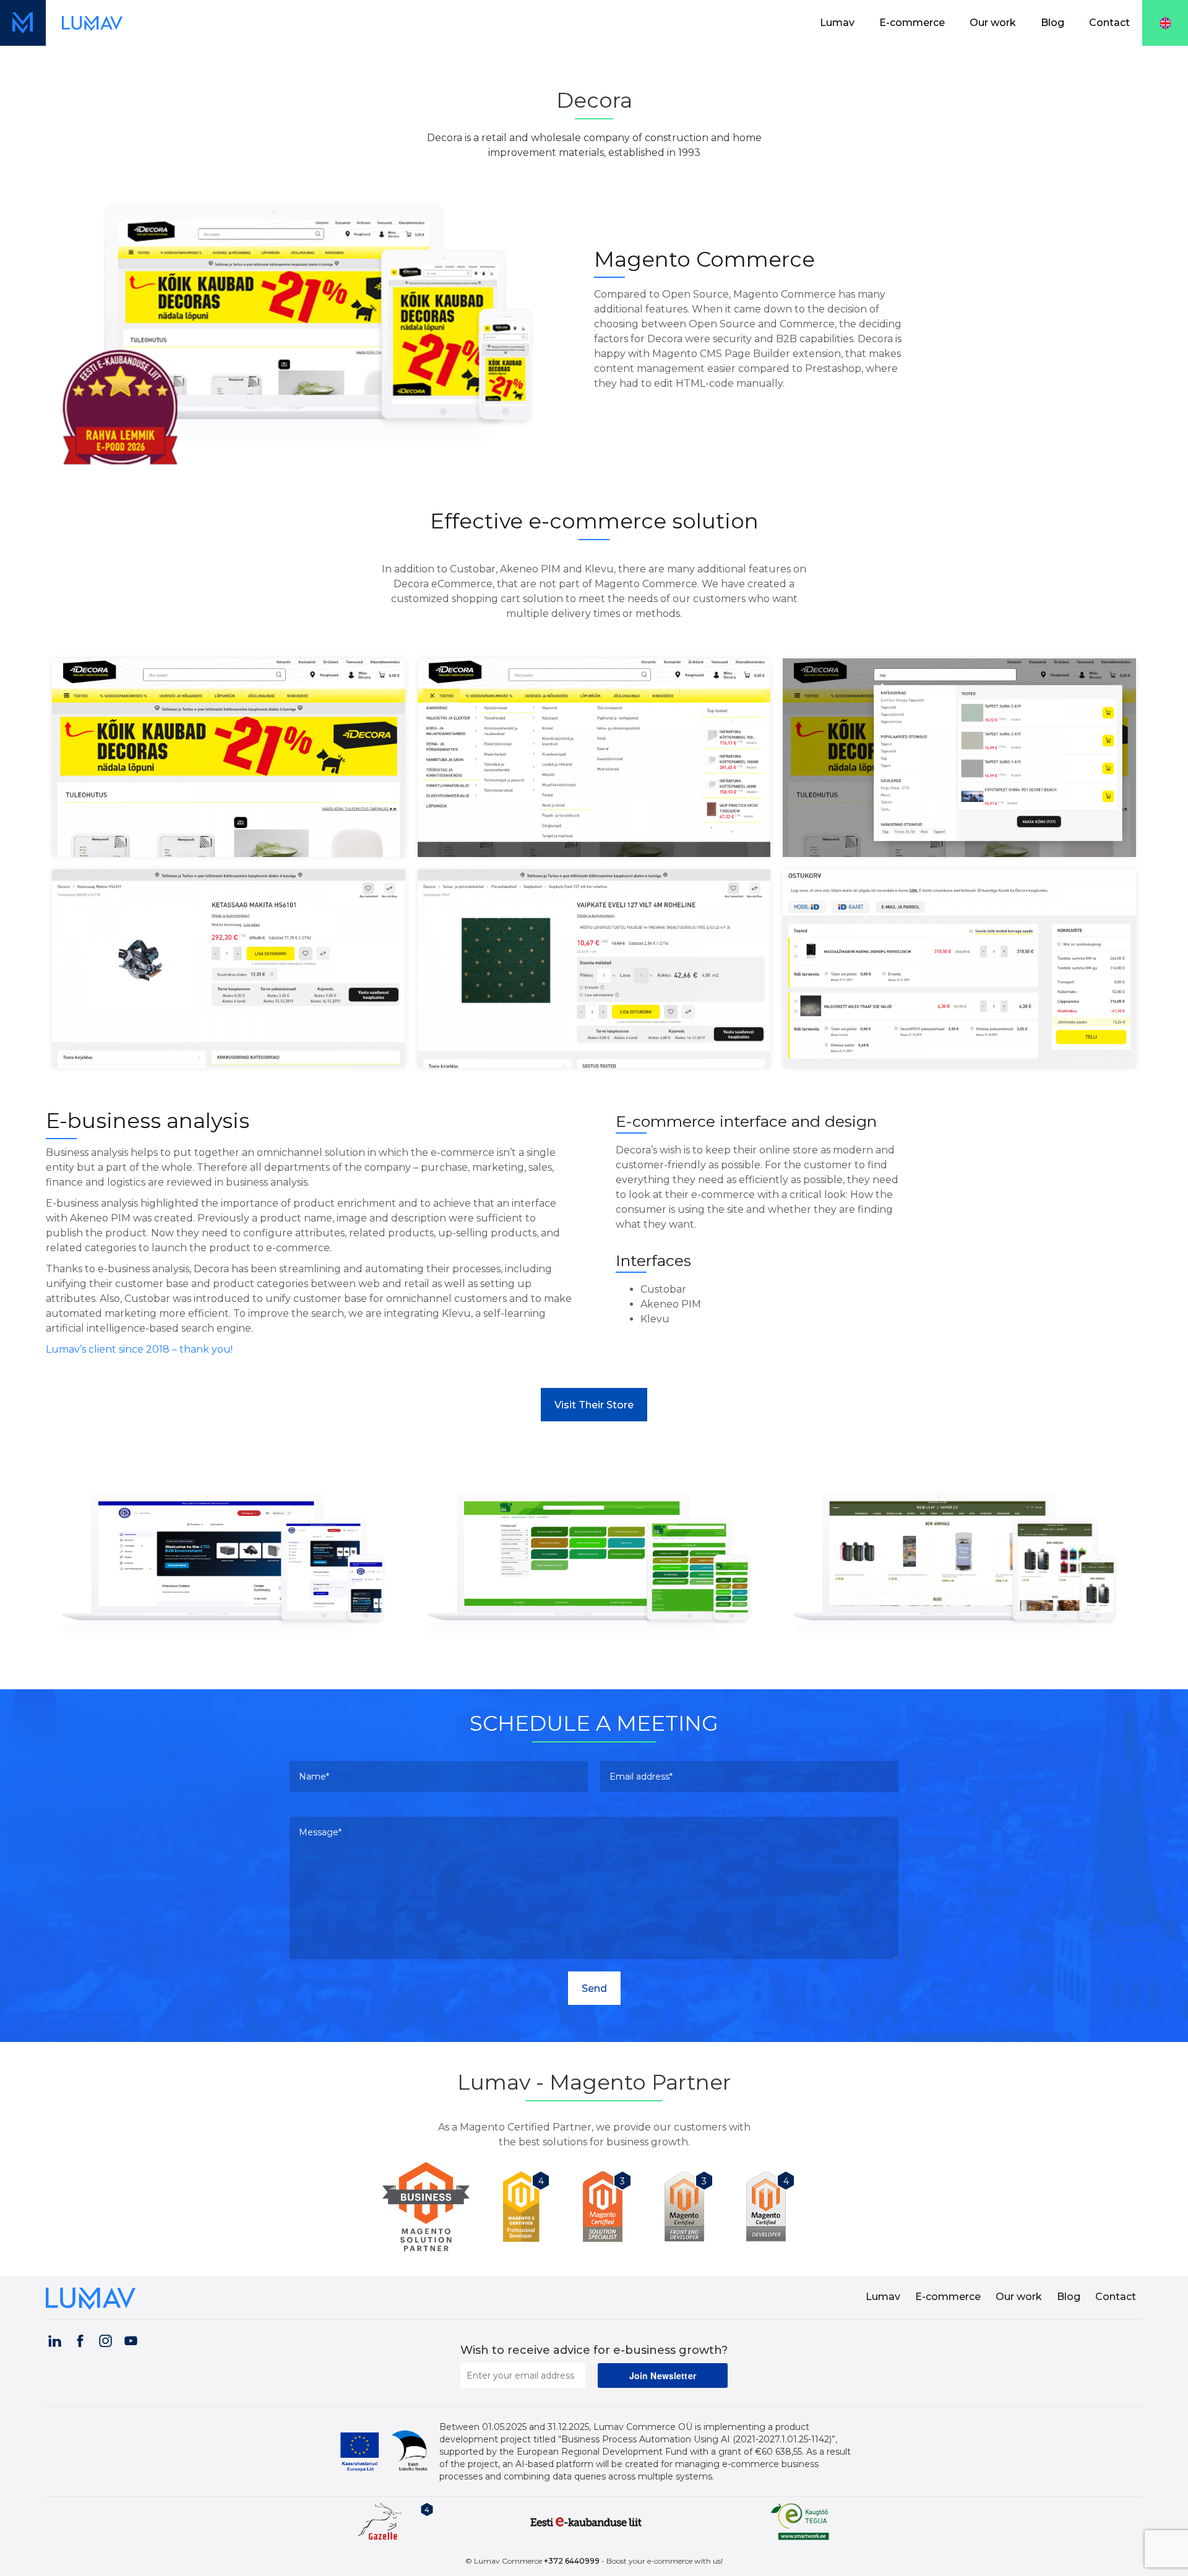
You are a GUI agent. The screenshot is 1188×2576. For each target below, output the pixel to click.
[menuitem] (837, 23)
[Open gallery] (229, 757)
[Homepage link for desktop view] (92, 23)
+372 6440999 (572, 2561)
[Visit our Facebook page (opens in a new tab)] (80, 2339)
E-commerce (912, 23)
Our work (993, 23)
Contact (1109, 23)
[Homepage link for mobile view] (23, 23)
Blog (1052, 23)
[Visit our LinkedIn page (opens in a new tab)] (54, 2339)
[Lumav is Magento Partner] (431, 2207)
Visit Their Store (594, 1405)
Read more (229, 1612)
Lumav (837, 23)
